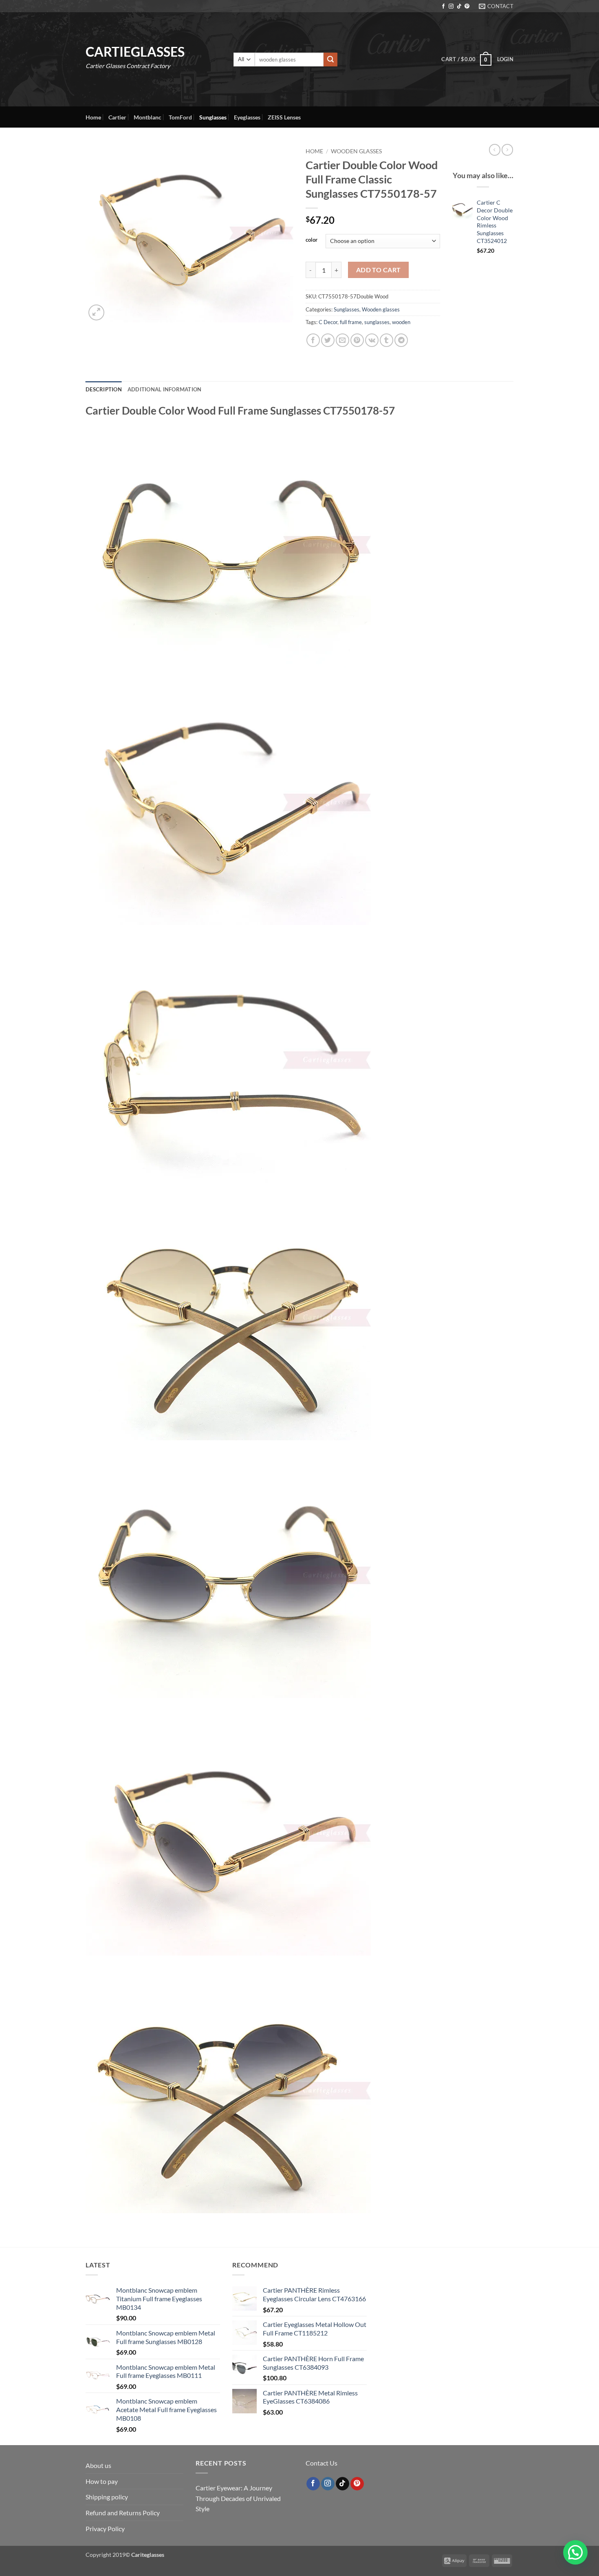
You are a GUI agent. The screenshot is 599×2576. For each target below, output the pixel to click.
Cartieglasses (135, 52)
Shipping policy (107, 2497)
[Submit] (330, 60)
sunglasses (377, 322)
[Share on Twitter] (328, 340)
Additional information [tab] (165, 389)
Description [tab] (104, 389)
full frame (351, 322)
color (312, 240)
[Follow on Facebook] (443, 7)
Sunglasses (213, 117)
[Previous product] (507, 150)
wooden (401, 322)
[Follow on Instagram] (451, 7)
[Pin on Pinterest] (357, 340)
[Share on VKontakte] (372, 340)
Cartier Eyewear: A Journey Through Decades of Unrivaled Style (238, 2498)
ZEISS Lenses (284, 117)
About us (98, 2465)
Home (93, 117)
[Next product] (495, 150)
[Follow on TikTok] (459, 7)
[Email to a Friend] (342, 340)
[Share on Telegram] (401, 340)
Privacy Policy (105, 2529)
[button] (466, 59)
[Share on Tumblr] (386, 340)
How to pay (102, 2481)
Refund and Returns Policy (123, 2513)
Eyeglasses (247, 117)
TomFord (180, 117)
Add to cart (379, 270)
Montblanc (148, 117)
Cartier (117, 117)
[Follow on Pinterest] (467, 7)
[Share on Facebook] (313, 340)
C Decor (328, 322)
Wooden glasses (356, 151)
